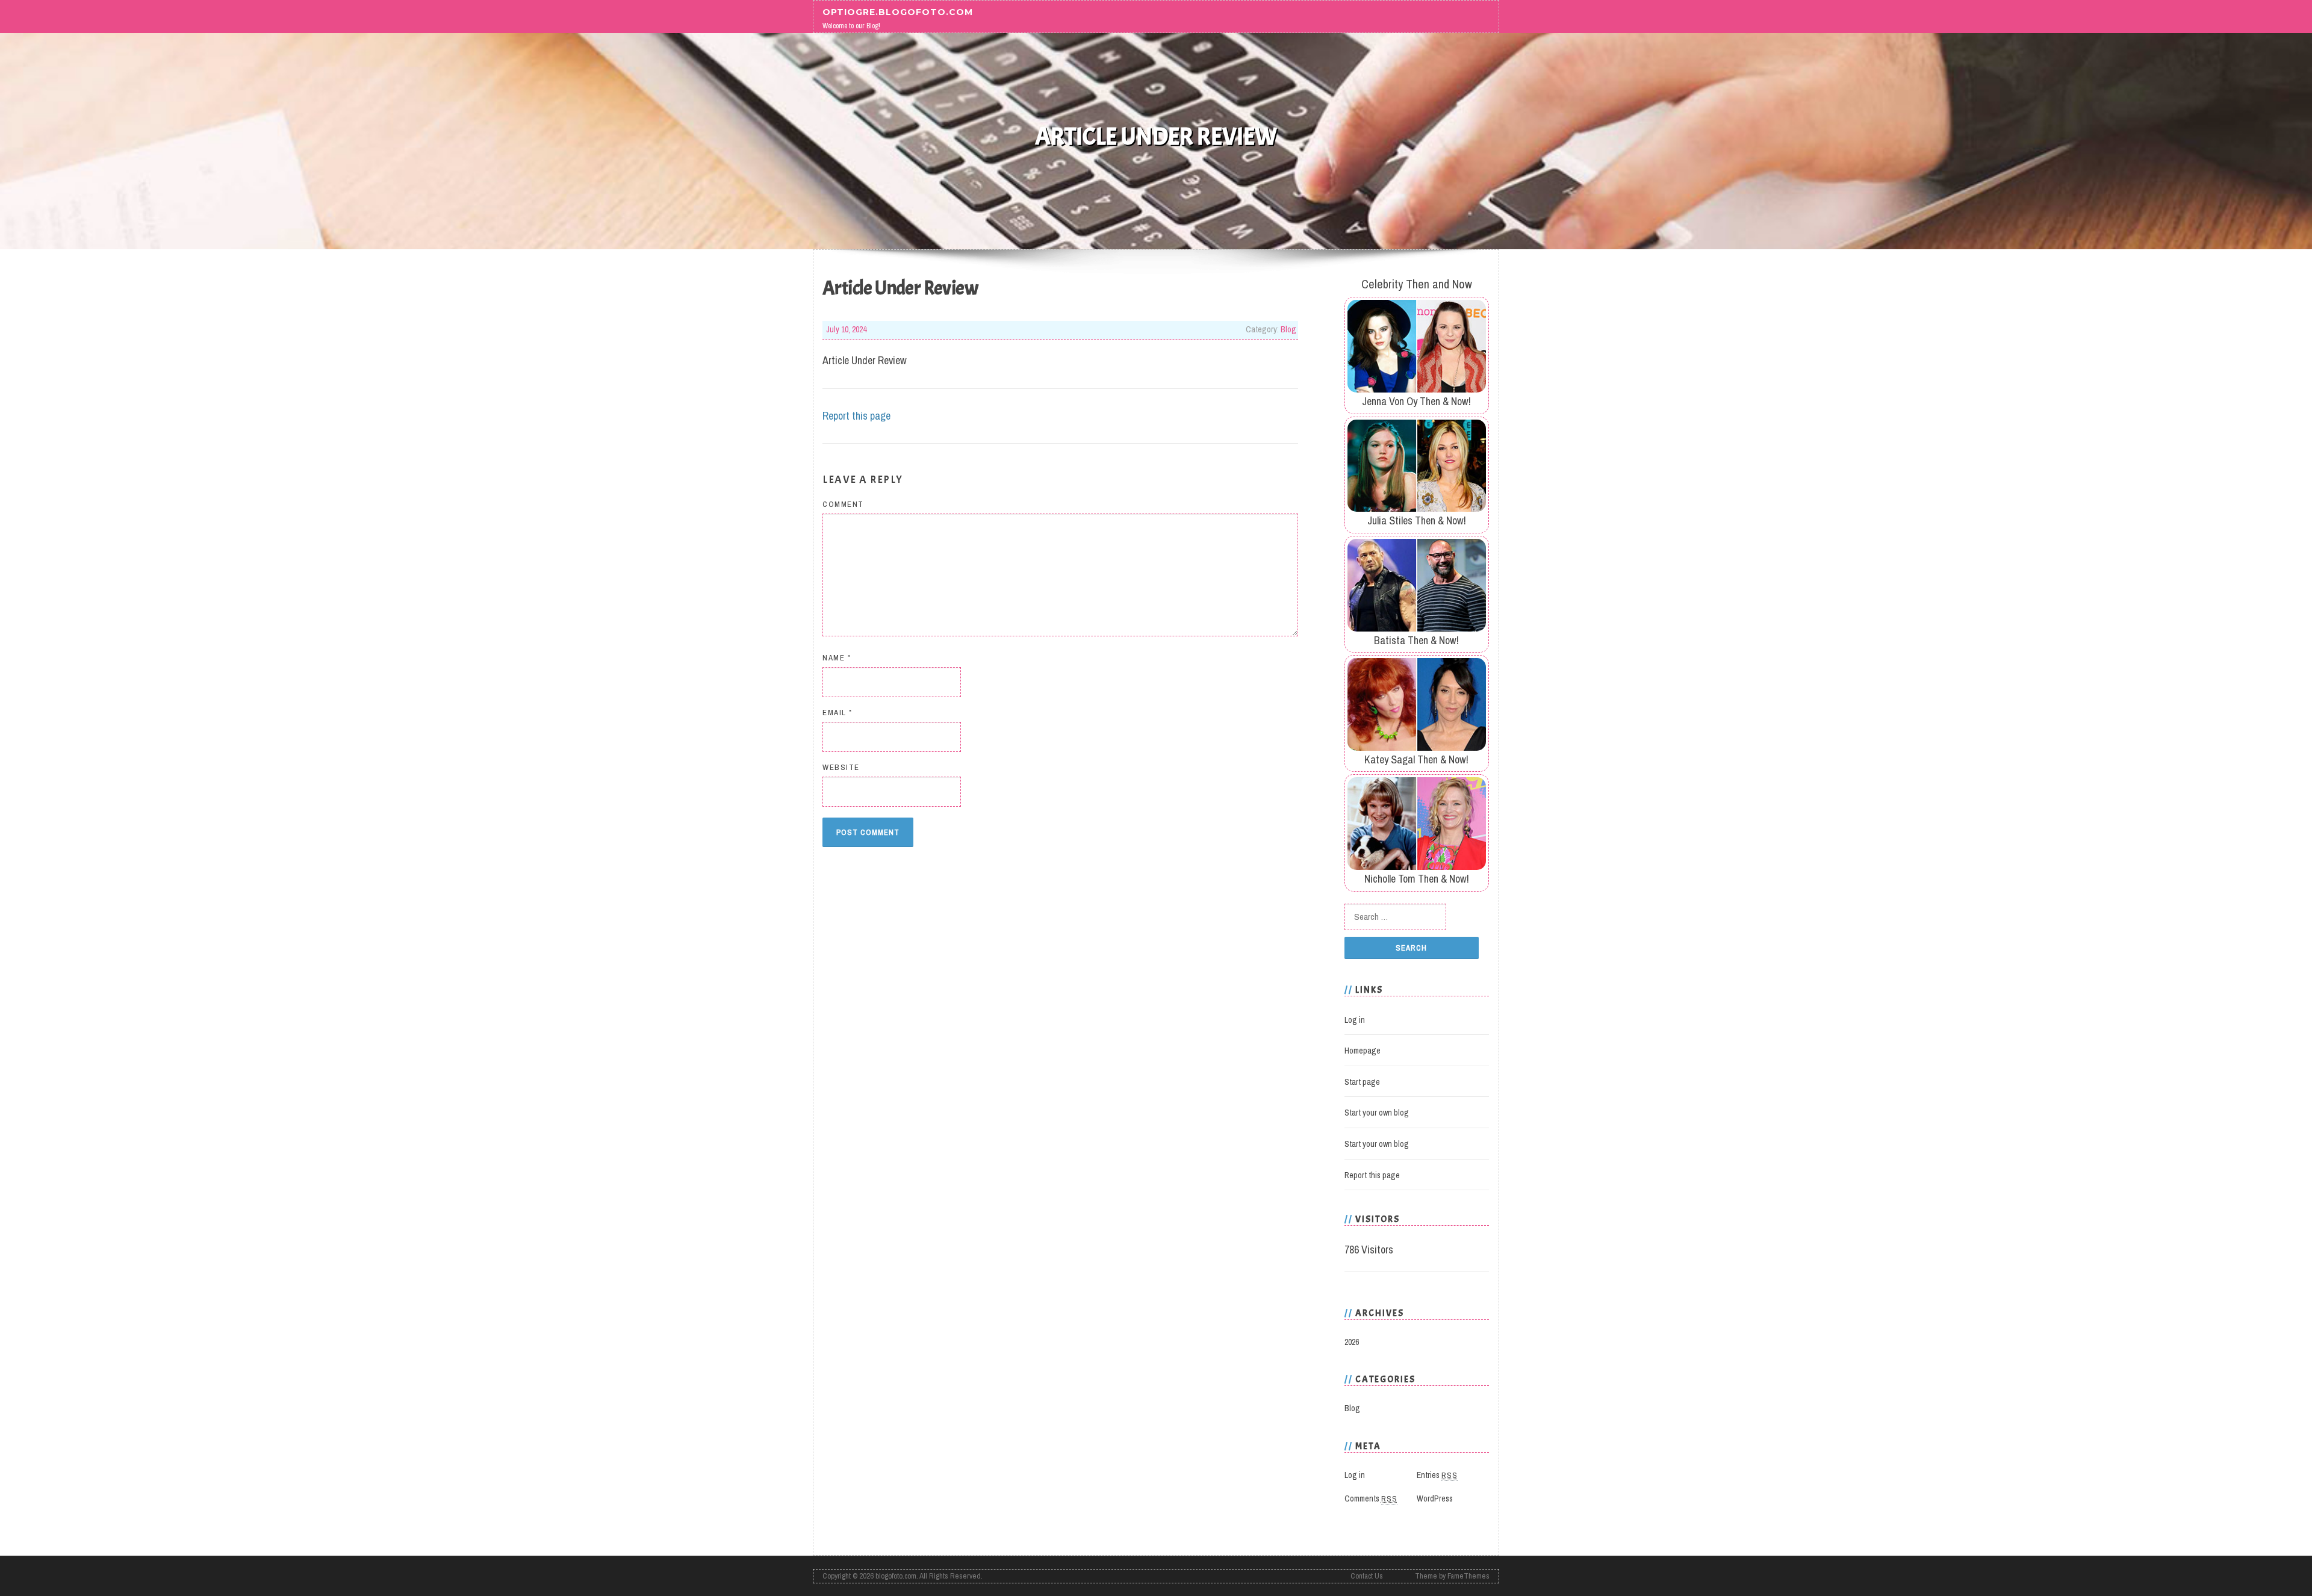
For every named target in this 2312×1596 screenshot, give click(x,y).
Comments (1371, 1498)
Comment (843, 504)
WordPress (1435, 1498)
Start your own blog (1377, 1113)
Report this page (856, 416)
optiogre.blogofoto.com (898, 11)
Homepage (1363, 1051)
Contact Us (1367, 1576)
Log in (1355, 1020)
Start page (1362, 1082)
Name (837, 658)
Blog (1288, 329)
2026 (1352, 1342)
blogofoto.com (896, 1576)
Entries (1437, 1475)
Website (841, 767)
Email (837, 713)
